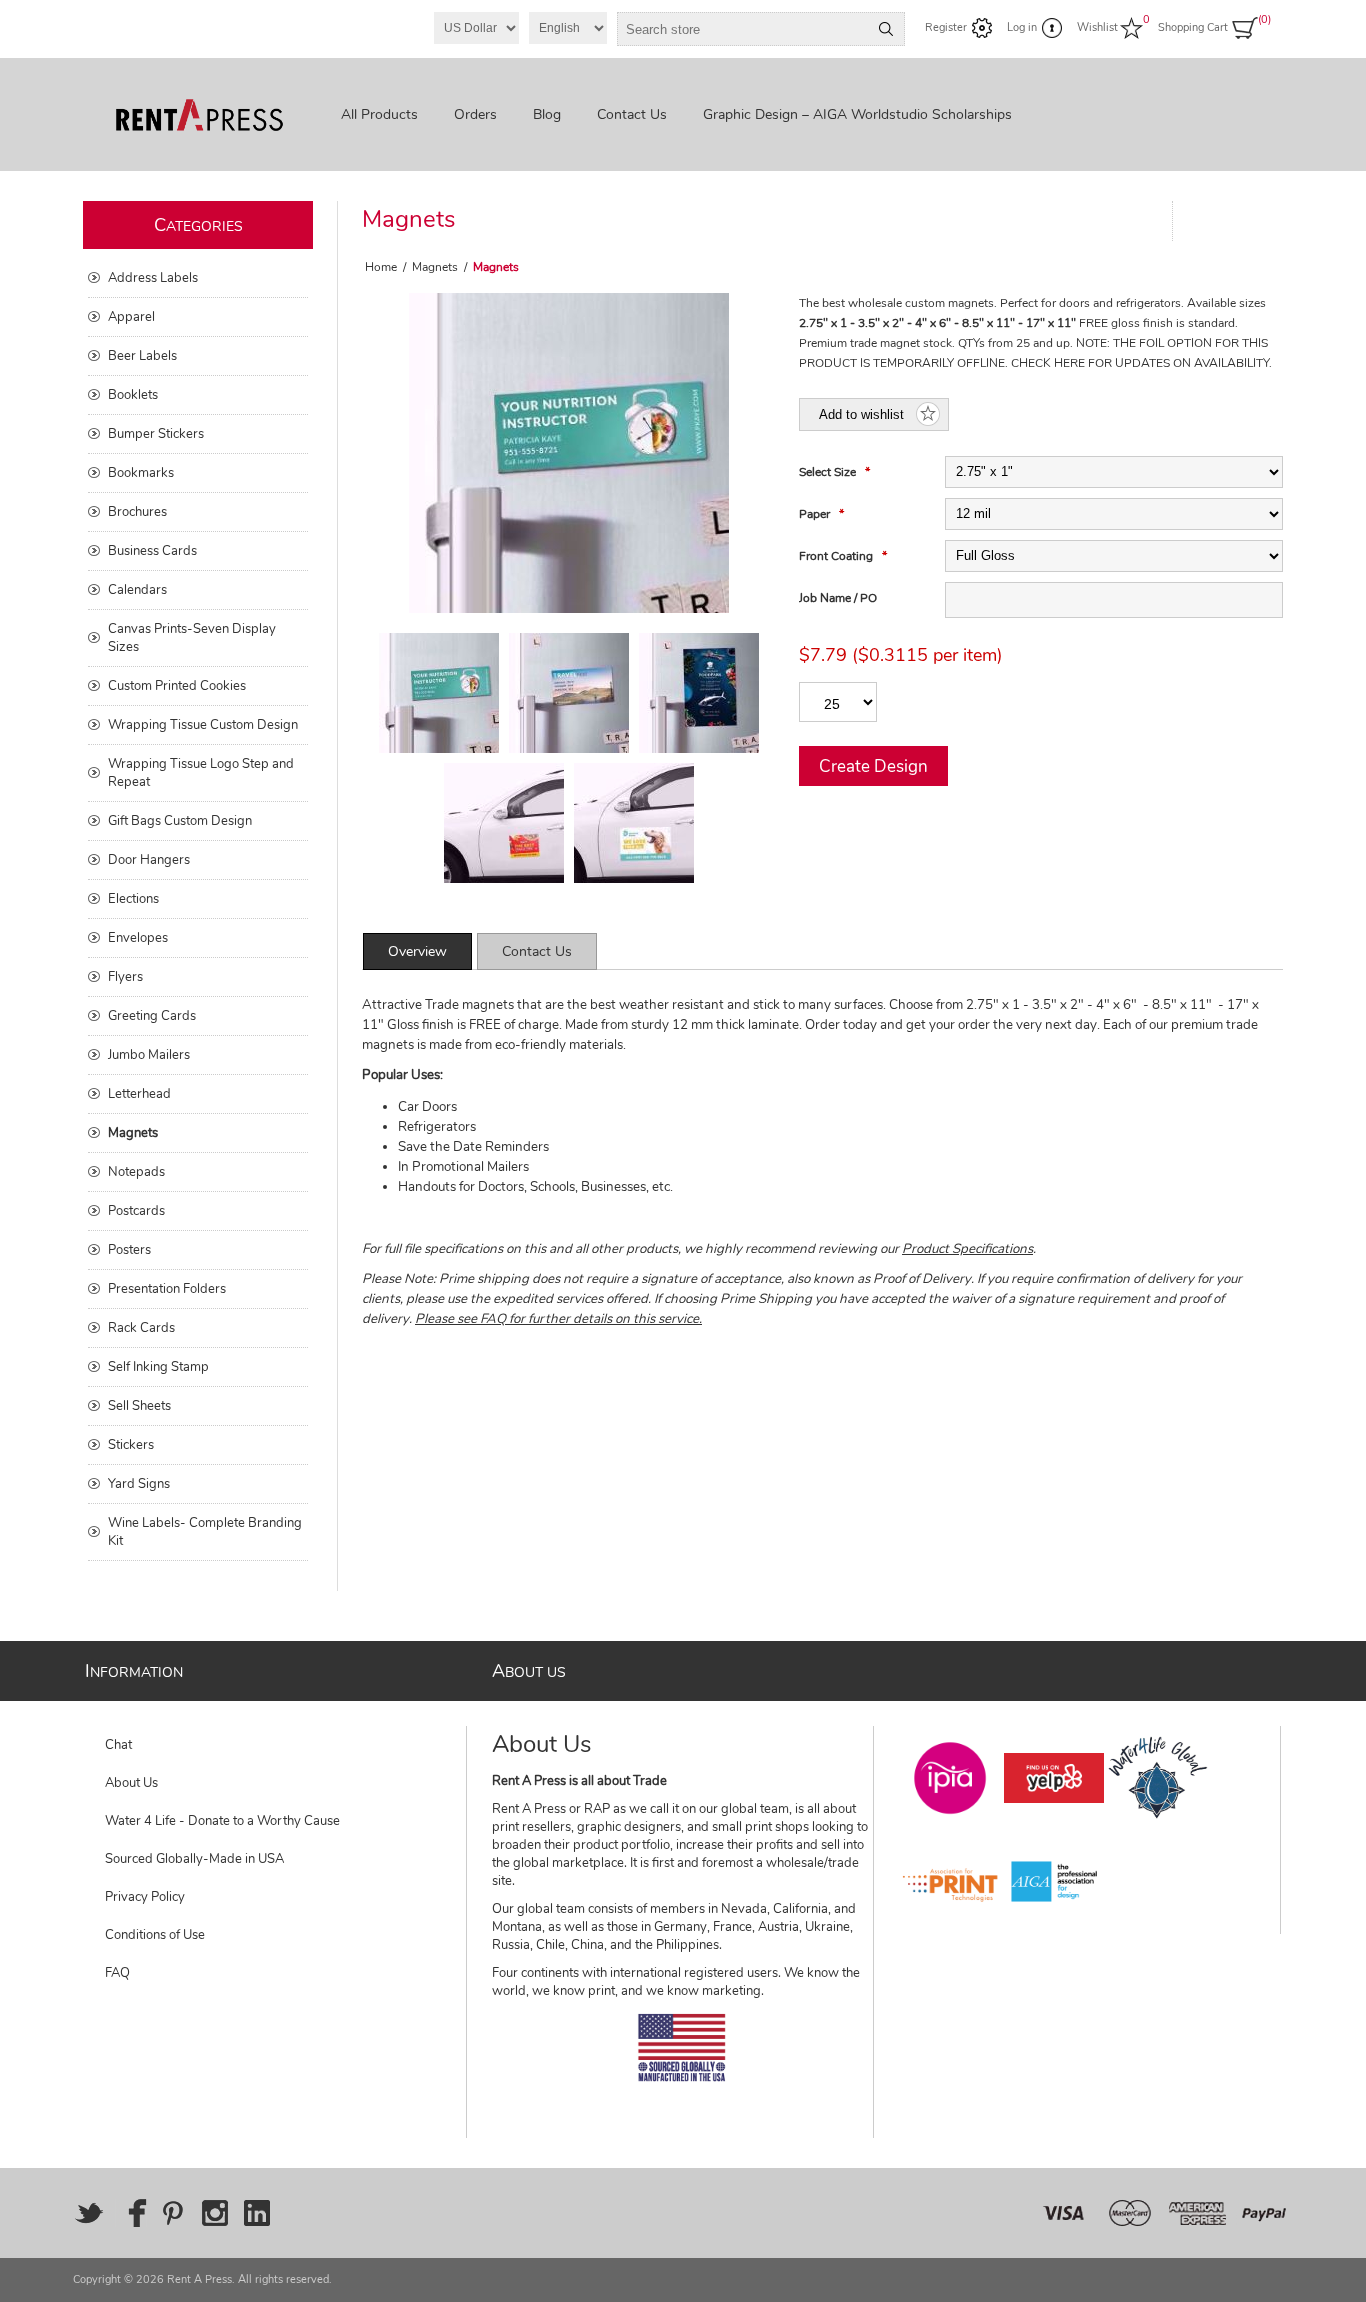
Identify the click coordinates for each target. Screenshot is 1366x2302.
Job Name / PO (838, 598)
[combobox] (743, 29)
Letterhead (139, 1094)
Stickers (131, 1445)
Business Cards (152, 551)
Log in (1022, 27)
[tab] (417, 951)
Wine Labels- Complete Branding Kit (205, 1532)
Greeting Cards (152, 1016)
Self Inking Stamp (158, 1367)
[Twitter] (89, 2213)
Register (946, 27)
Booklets (133, 395)
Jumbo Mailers (149, 1055)
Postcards (136, 1211)
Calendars (137, 590)
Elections (133, 899)
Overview (417, 951)
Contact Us (537, 951)
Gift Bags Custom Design (180, 821)
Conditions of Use (155, 1935)
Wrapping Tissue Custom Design (203, 725)
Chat (118, 1745)
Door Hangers (149, 860)
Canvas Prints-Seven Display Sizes (192, 638)
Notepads (136, 1172)
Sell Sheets (139, 1406)
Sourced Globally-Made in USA (194, 1859)
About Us (131, 1783)
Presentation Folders (167, 1289)
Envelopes (138, 938)
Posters (129, 1250)
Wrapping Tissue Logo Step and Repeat (201, 773)
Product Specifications (967, 1249)
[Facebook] (131, 2213)
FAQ (117, 1973)
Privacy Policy (145, 1897)
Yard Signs (139, 1484)
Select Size (829, 472)
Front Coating (837, 556)
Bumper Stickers (156, 434)
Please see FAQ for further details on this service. (558, 1319)
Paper (816, 514)
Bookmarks (141, 473)
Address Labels (153, 278)
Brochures (137, 512)
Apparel (131, 317)
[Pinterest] (173, 2213)
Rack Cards (141, 1328)
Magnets (133, 1133)
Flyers (125, 977)
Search (886, 29)
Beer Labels (142, 356)
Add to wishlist (861, 414)
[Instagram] (215, 2213)
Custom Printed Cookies (177, 686)
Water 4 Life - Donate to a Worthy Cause (222, 1821)
